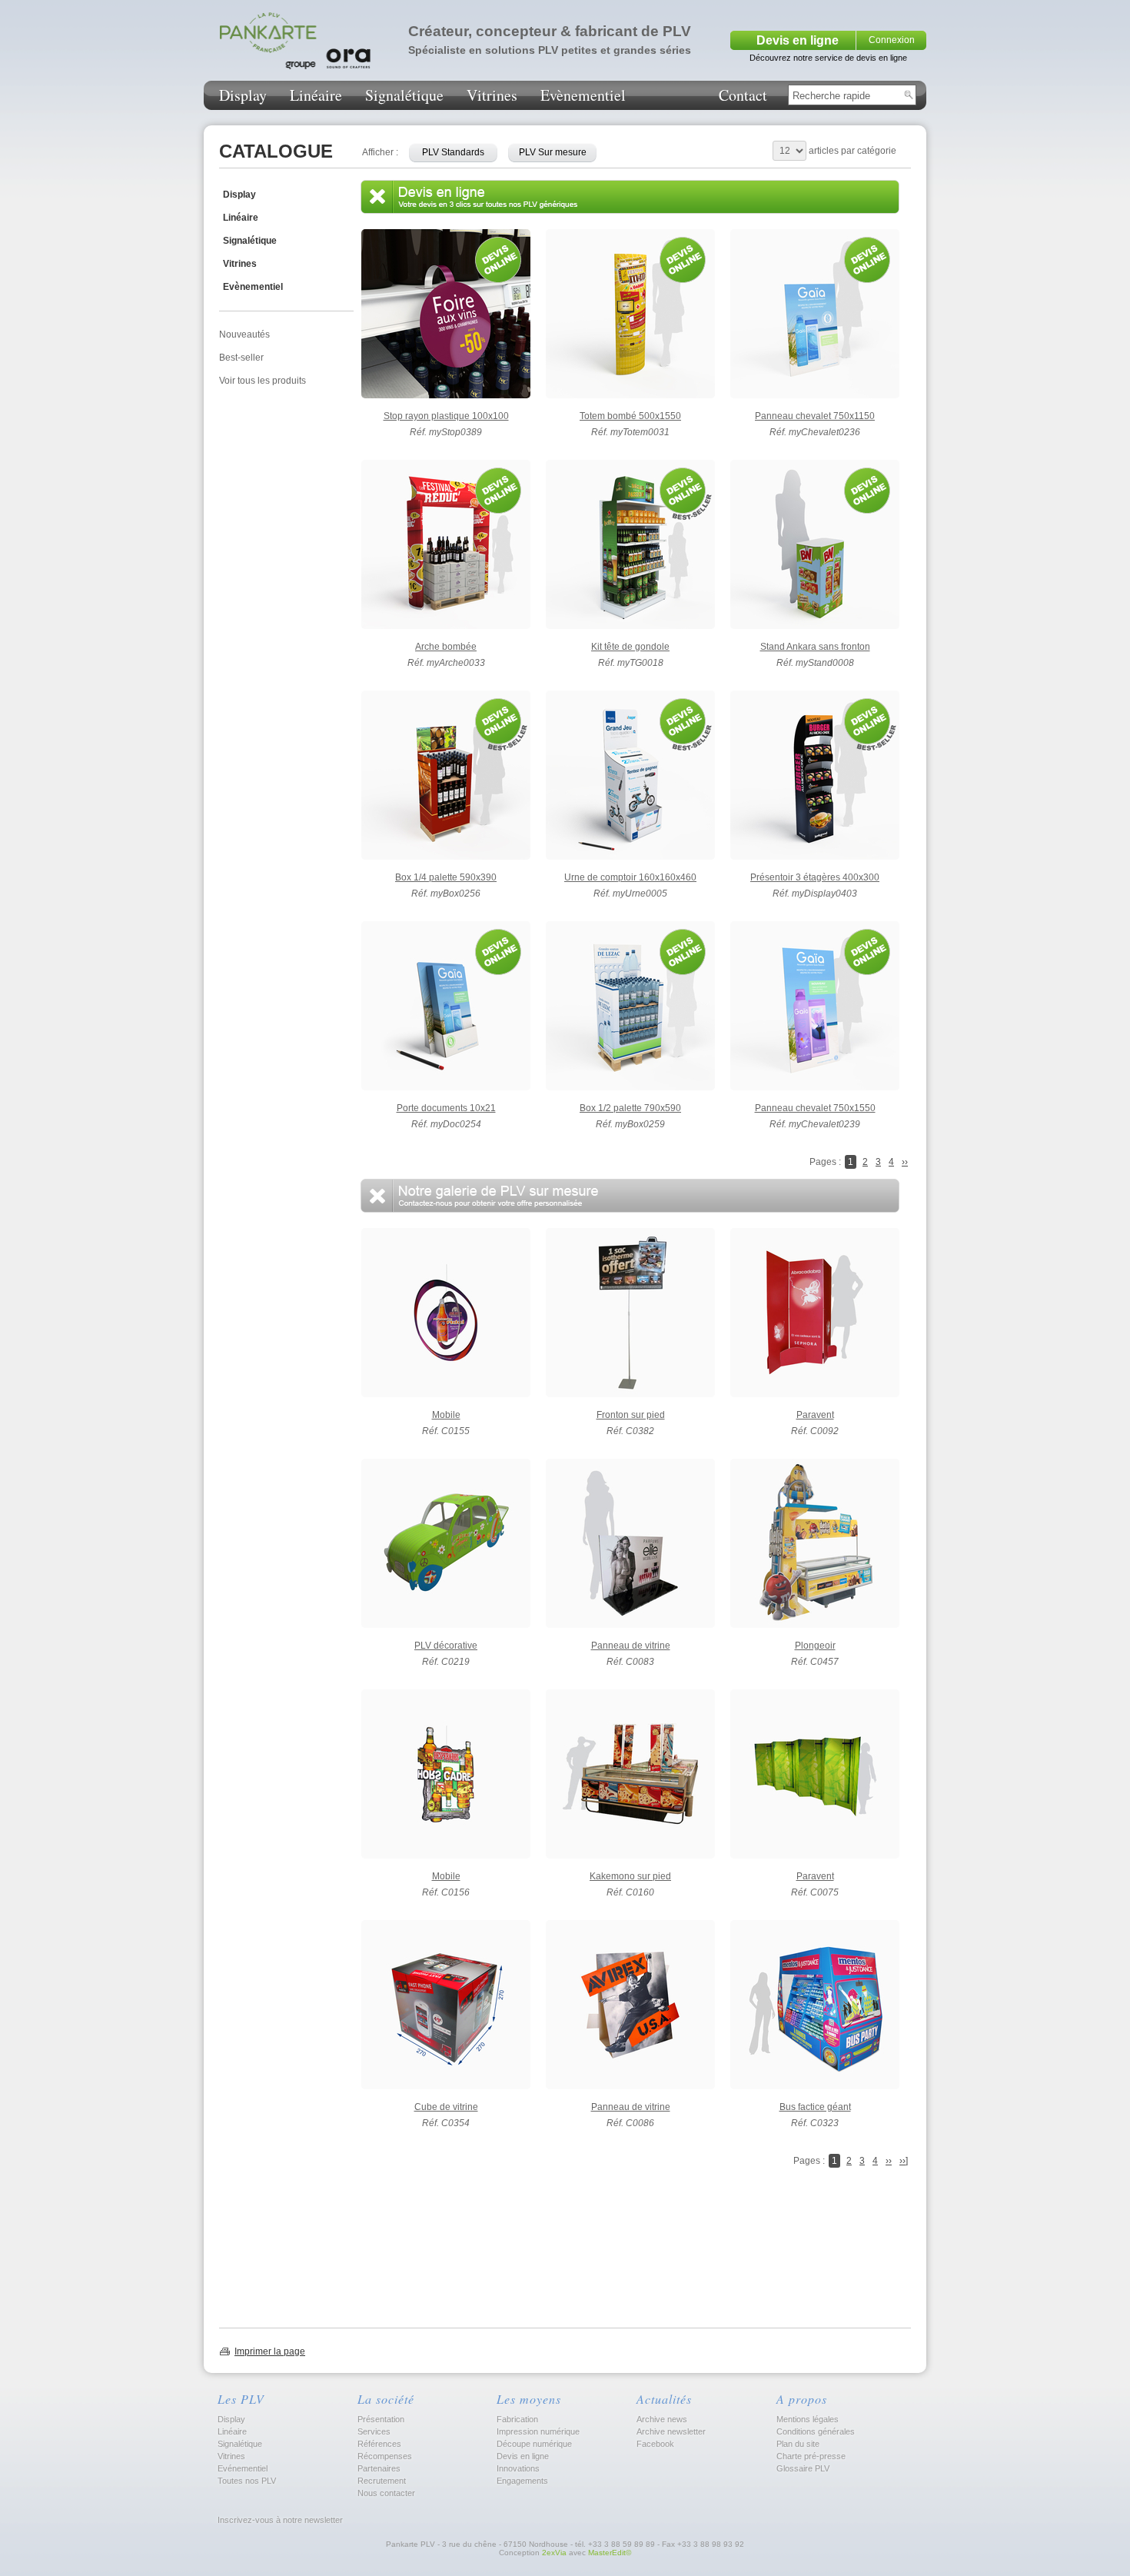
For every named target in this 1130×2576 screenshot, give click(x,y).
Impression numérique (538, 2431)
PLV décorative (446, 1646)
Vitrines (492, 95)
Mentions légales (808, 2419)
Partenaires (379, 2468)
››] (904, 2161)
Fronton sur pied (631, 1415)
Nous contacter (386, 2493)
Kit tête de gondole (630, 647)
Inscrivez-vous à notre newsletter (279, 2520)
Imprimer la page (270, 2351)
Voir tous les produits (263, 381)
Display (243, 95)
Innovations (518, 2468)
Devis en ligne (798, 40)
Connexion (892, 40)
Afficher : (380, 152)
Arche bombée (446, 647)
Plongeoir (815, 1646)
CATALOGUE (276, 151)
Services (374, 2431)
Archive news (662, 2419)
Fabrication (517, 2419)
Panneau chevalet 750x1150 (815, 416)
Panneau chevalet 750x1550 (815, 1108)
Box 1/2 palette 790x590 (630, 1108)
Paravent (815, 1415)
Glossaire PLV (803, 2468)
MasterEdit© (610, 2553)
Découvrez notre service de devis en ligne (828, 58)
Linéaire (316, 95)
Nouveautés (244, 334)
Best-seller (241, 358)
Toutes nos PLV (247, 2481)
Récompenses (385, 2456)
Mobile (446, 1415)
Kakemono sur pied (630, 1876)
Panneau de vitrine (631, 1646)
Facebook (655, 2444)
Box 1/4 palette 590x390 (446, 877)
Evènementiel (583, 95)
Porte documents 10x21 (446, 1108)
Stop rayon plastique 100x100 (446, 416)
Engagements (522, 2481)
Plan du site (798, 2444)
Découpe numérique (534, 2444)
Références (379, 2444)
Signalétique (404, 95)
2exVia (554, 2553)
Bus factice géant (815, 2107)
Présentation (381, 2419)
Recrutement (382, 2481)
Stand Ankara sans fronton (815, 647)
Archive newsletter (671, 2431)
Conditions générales (816, 2431)
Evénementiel (243, 2468)
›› (905, 1162)
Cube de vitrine (446, 2107)
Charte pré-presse (811, 2456)
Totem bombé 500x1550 (630, 416)
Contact (743, 95)
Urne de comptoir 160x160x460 (630, 877)
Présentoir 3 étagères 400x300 (815, 877)
